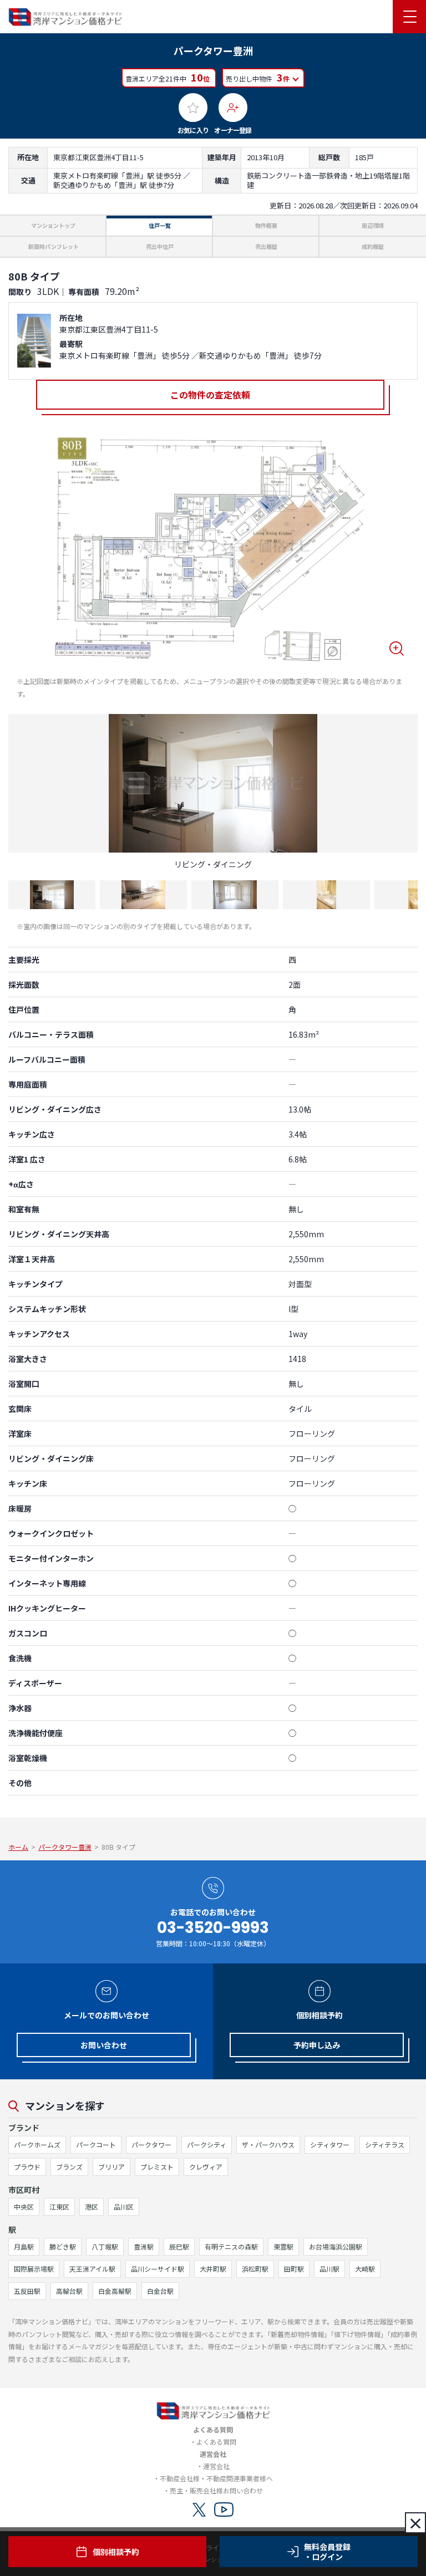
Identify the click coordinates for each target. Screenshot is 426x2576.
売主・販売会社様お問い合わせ (216, 2490)
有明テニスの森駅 (231, 2246)
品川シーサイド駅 (158, 2269)
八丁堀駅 (105, 2246)
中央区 (24, 2207)
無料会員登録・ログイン (327, 2552)
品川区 (124, 2207)
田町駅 (294, 2269)
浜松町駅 (255, 2269)
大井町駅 (213, 2269)
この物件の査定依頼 (210, 395)
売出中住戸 (160, 246)
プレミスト (157, 2167)
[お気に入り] (193, 108)
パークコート (96, 2144)
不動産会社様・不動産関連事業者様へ (216, 2478)
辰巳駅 (179, 2246)
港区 (92, 2207)
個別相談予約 (116, 2552)
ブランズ (69, 2167)
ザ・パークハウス (268, 2144)
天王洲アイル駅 (92, 2269)
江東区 (59, 2207)
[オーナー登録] (233, 108)
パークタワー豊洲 (65, 1847)
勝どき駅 (63, 2246)
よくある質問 (216, 2442)
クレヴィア (206, 2167)
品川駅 (329, 2269)
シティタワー (330, 2144)
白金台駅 (160, 2291)
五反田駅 (27, 2291)
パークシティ (207, 2144)
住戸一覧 (160, 225)
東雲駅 (283, 2246)
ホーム (18, 1847)
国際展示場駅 (34, 2269)
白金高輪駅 (115, 2291)
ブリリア (111, 2167)
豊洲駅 (144, 2246)
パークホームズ (37, 2144)
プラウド (27, 2167)
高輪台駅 (69, 2291)
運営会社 (216, 2466)
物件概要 (266, 225)
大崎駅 (365, 2269)
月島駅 (24, 2246)
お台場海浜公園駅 (336, 2246)
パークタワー (151, 2144)
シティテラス (385, 2144)
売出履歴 (266, 246)
